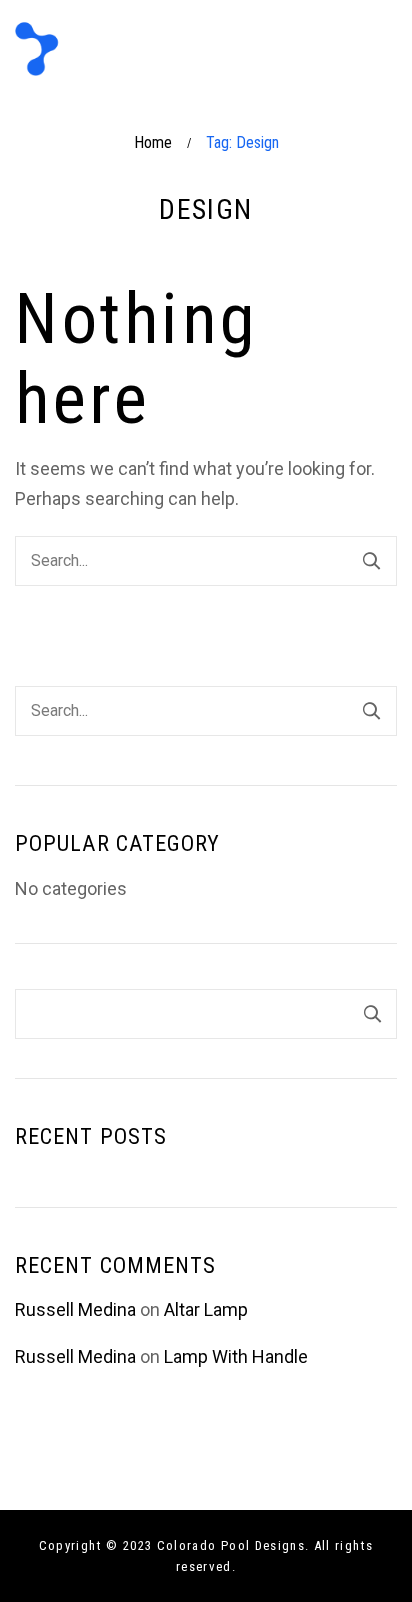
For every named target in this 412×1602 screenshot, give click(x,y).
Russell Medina (75, 1309)
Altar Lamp (206, 1309)
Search (372, 1014)
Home (153, 142)
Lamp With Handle (236, 1356)
